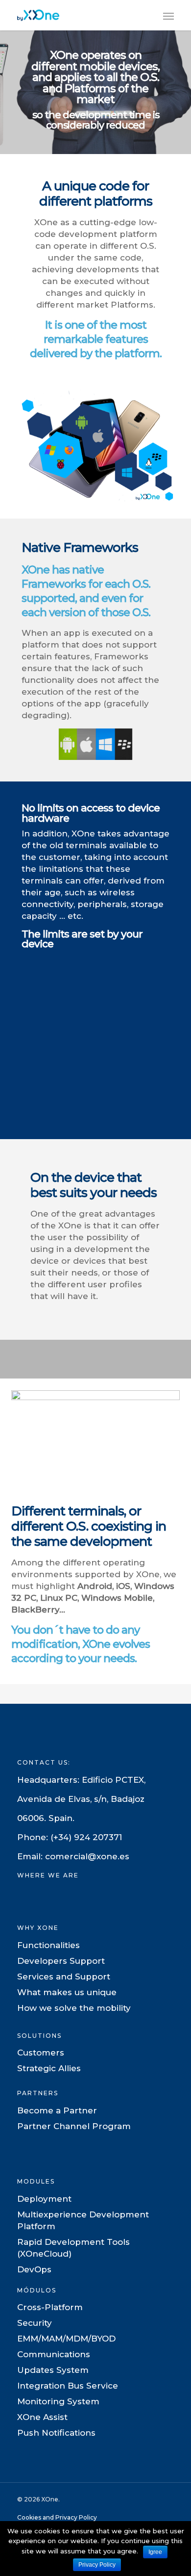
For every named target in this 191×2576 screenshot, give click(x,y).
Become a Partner (57, 2110)
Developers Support (61, 1961)
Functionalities (48, 1945)
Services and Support (64, 1977)
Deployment (44, 2199)
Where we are (48, 1875)
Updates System (53, 2370)
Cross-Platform (50, 2307)
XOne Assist (42, 2417)
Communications (54, 2354)
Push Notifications (56, 2433)
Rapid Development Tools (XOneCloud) (73, 2248)
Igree (155, 2552)
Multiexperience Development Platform (83, 2220)
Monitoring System (58, 2401)
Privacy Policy (97, 2565)
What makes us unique (67, 1992)
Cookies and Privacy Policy (57, 2517)
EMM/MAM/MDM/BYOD (66, 2339)
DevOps (34, 2269)
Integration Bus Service (68, 2386)
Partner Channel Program (74, 2126)
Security (35, 2323)
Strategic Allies (49, 2068)
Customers (41, 2053)
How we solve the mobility (74, 2008)
